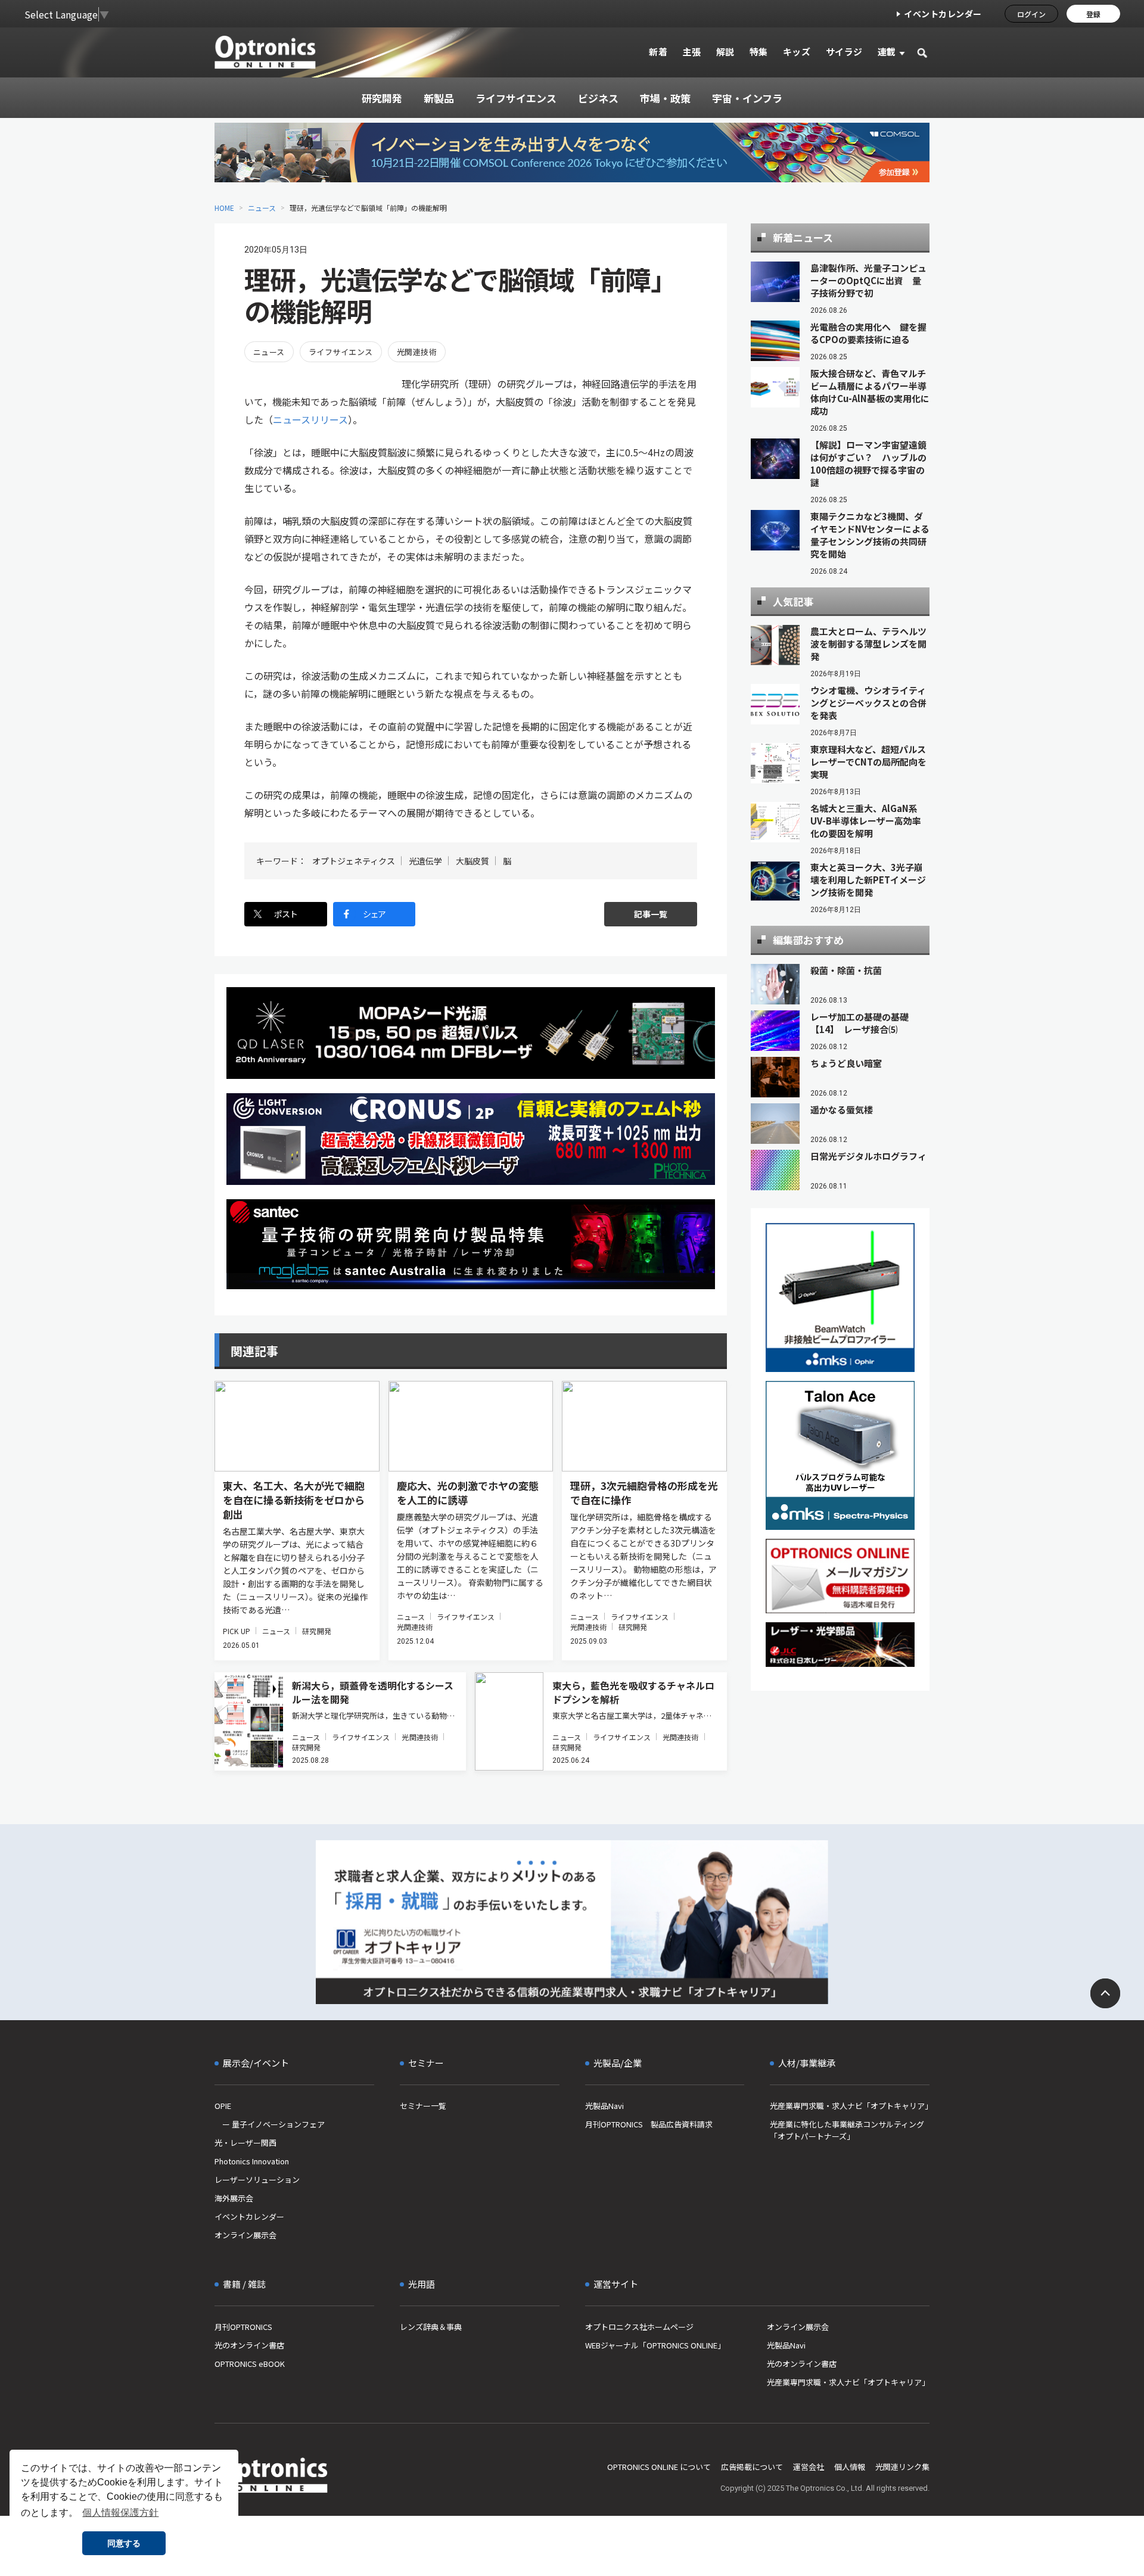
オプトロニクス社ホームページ (639, 2327)
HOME (224, 208)
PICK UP (237, 1631)
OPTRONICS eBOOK (250, 2364)
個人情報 (850, 2467)
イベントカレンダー (943, 14)
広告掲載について (752, 2467)
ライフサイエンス (341, 352)
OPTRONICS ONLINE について (659, 2467)
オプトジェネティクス (354, 861)
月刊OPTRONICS (243, 2327)
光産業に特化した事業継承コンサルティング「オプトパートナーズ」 (847, 2130)
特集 (759, 52)
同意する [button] (124, 2543)
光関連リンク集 (902, 2467)
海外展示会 (234, 2198)
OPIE (223, 2106)
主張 (691, 52)
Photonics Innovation (252, 2161)
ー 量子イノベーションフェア (270, 2124)
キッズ (797, 52)
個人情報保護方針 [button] (120, 2513)
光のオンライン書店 (249, 2345)
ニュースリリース (310, 419)
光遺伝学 (425, 861)
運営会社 (809, 2467)
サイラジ (844, 52)
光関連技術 (417, 352)
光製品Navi (604, 2106)
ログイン (1031, 14)
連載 (887, 52)
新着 (658, 52)
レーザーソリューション (257, 2180)
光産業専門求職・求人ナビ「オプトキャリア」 (850, 2106)
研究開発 (316, 1631)
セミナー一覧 (423, 2106)
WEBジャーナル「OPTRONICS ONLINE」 (655, 2345)
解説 (725, 52)
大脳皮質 (472, 861)
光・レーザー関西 (245, 2143)
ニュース (262, 208)
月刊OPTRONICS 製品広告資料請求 (649, 2124)
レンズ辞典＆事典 (431, 2327)
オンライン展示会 (245, 2235)
